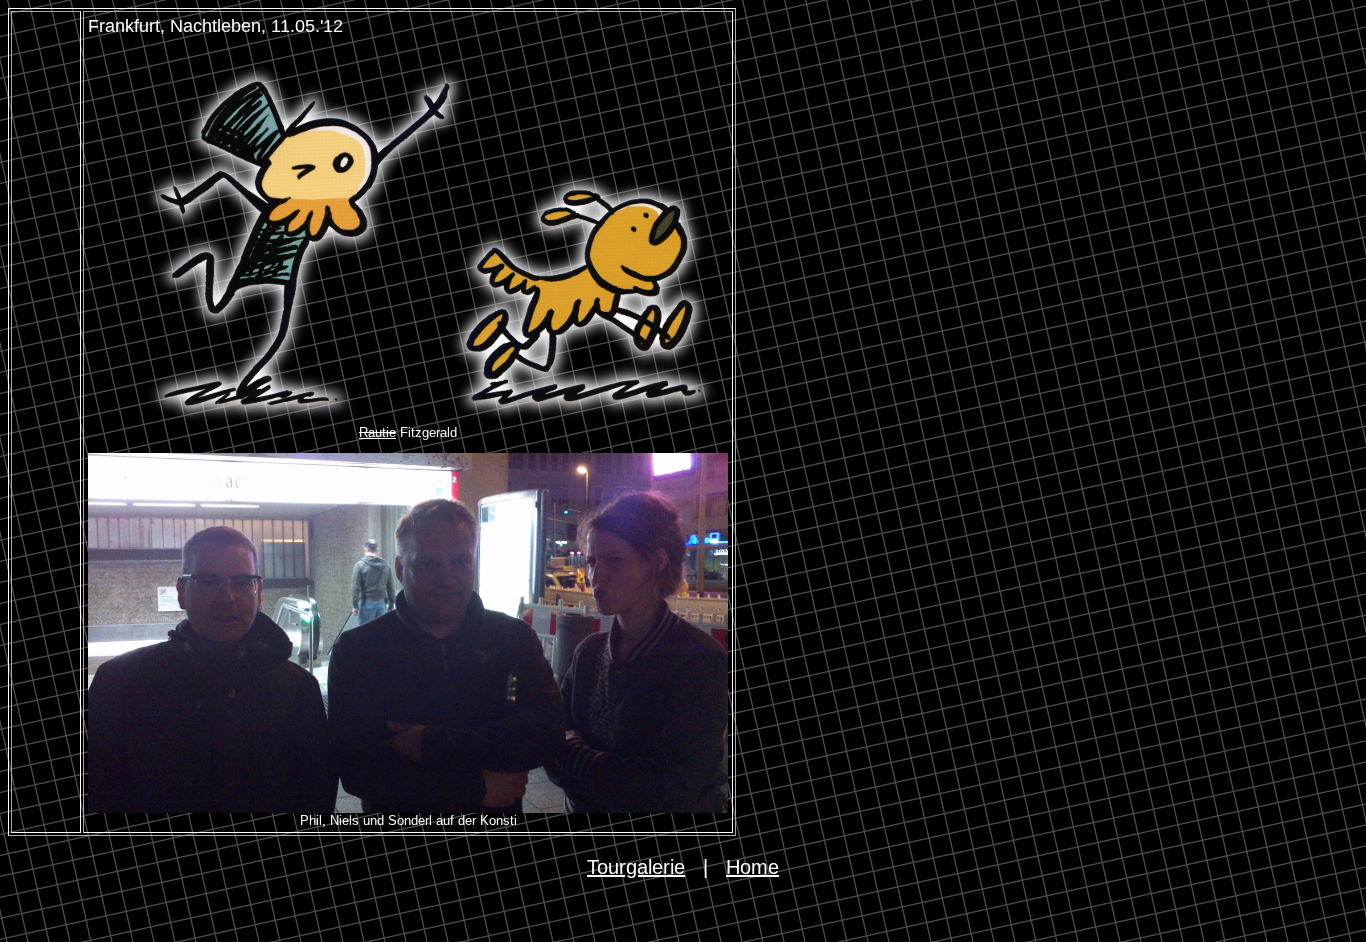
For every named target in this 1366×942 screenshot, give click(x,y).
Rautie (377, 432)
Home (752, 867)
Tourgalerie (636, 867)
